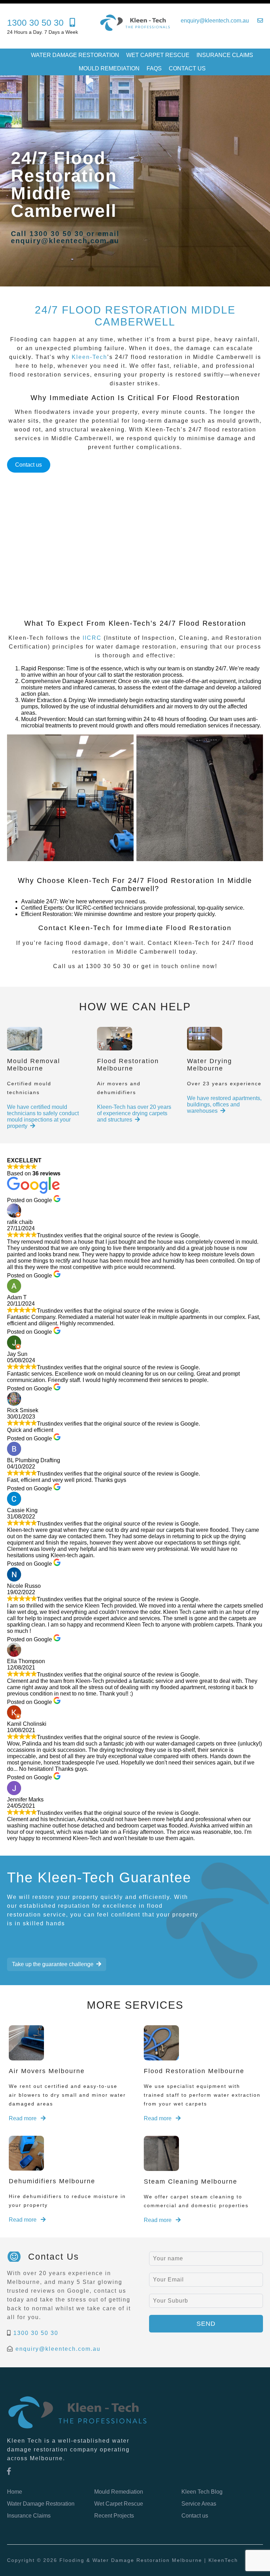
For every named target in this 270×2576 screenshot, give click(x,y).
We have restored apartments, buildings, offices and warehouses (224, 1104)
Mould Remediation (109, 68)
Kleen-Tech (89, 357)
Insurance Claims (225, 55)
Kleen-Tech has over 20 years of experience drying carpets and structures (134, 1113)
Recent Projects (114, 2516)
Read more (23, 2118)
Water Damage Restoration (75, 55)
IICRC (92, 638)
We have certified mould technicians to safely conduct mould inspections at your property (43, 1116)
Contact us (187, 68)
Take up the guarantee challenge (53, 1964)
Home (15, 2492)
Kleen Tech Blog (202, 2492)
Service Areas (199, 2504)
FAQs (154, 68)
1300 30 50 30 (36, 2333)
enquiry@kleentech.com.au (58, 2349)
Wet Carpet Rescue (158, 55)
